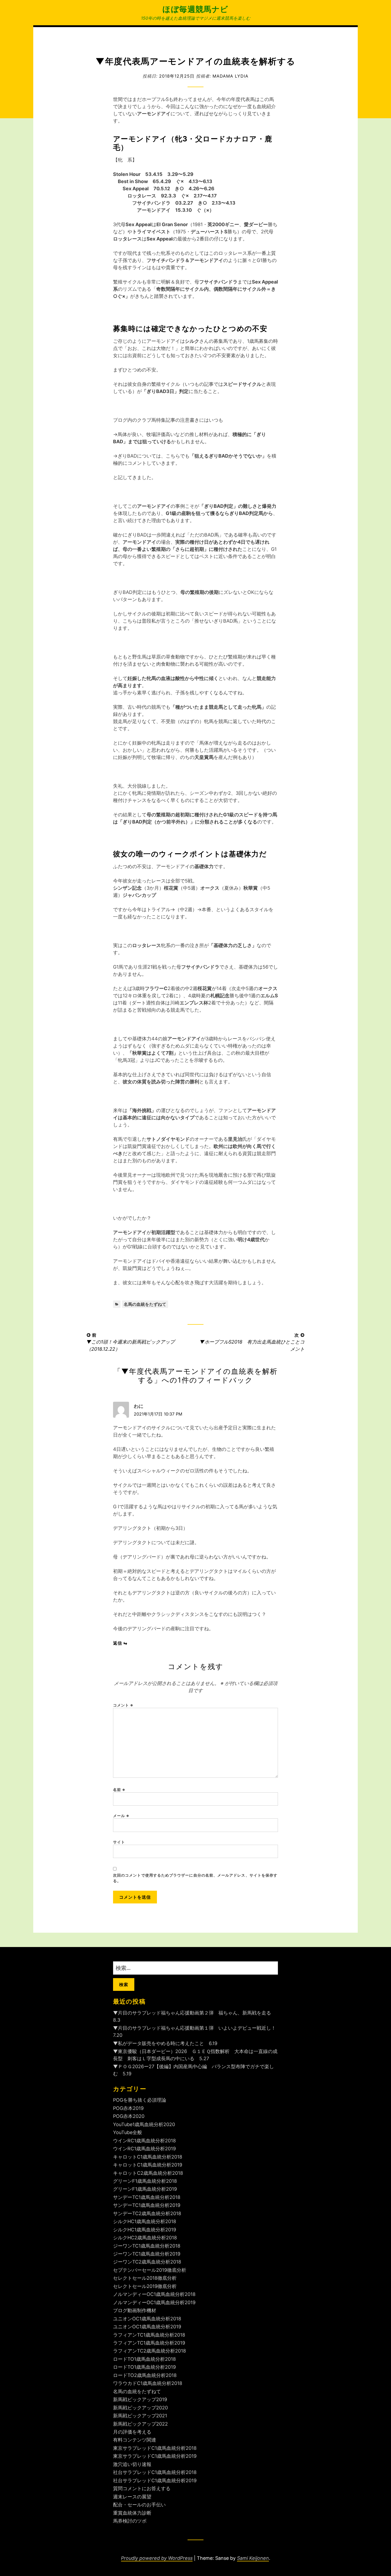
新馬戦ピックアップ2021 (140, 2416)
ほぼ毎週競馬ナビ (195, 9)
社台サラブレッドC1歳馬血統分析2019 (155, 2480)
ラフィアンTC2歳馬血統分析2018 (149, 2351)
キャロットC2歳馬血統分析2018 (148, 2173)
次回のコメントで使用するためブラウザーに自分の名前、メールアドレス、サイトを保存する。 (195, 1878)
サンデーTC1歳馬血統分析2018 (147, 2197)
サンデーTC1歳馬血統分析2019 (147, 2205)
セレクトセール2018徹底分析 (145, 2278)
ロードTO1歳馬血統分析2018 (144, 2359)
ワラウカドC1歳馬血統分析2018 (148, 2383)
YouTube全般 (128, 2132)
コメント (123, 1705)
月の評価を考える (132, 2432)
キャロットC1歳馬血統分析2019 (148, 2165)
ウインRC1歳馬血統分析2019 (144, 2149)
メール (121, 1816)
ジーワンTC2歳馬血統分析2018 (147, 2262)
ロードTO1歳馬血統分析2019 (144, 2367)
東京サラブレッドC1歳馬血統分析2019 (155, 2456)
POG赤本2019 (128, 2108)
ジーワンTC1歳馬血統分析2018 (147, 2246)
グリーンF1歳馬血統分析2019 (145, 2189)
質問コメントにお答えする (142, 2488)
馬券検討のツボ (130, 2521)
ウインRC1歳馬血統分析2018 (144, 2141)
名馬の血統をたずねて (145, 1304)
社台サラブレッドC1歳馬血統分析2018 (155, 2472)
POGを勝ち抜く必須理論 (140, 2100)
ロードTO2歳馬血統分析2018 (145, 2375)
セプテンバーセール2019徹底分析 (150, 2270)
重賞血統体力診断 (132, 2513)
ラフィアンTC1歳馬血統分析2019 (149, 2343)
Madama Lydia (230, 76)
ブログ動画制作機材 (135, 2310)
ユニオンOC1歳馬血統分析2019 (147, 2327)
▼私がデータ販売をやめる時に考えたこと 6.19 (165, 2043)
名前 (119, 1790)
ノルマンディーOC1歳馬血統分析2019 (154, 2302)
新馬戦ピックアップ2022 (140, 2424)
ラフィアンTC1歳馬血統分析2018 (149, 2335)
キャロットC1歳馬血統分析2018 (148, 2157)
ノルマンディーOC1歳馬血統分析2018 (154, 2294)
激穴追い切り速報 (132, 2464)
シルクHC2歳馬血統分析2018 (145, 2238)
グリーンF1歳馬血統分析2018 (145, 2181)
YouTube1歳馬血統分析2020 (144, 2124)
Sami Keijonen (253, 2558)
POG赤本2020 (129, 2116)
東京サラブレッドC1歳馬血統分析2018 (155, 2448)
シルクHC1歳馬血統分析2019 (145, 2230)
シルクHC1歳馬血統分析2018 (145, 2221)
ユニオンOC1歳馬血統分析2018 (147, 2319)
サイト (119, 1842)
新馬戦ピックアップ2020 (140, 2408)
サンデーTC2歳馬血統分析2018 (147, 2213)
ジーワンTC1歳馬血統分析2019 (147, 2254)
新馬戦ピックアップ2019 (140, 2399)
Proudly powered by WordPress (157, 2558)
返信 (118, 1643)
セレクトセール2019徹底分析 (145, 2286)
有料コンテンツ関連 (135, 2440)
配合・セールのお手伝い (139, 2505)
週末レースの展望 (132, 2497)
